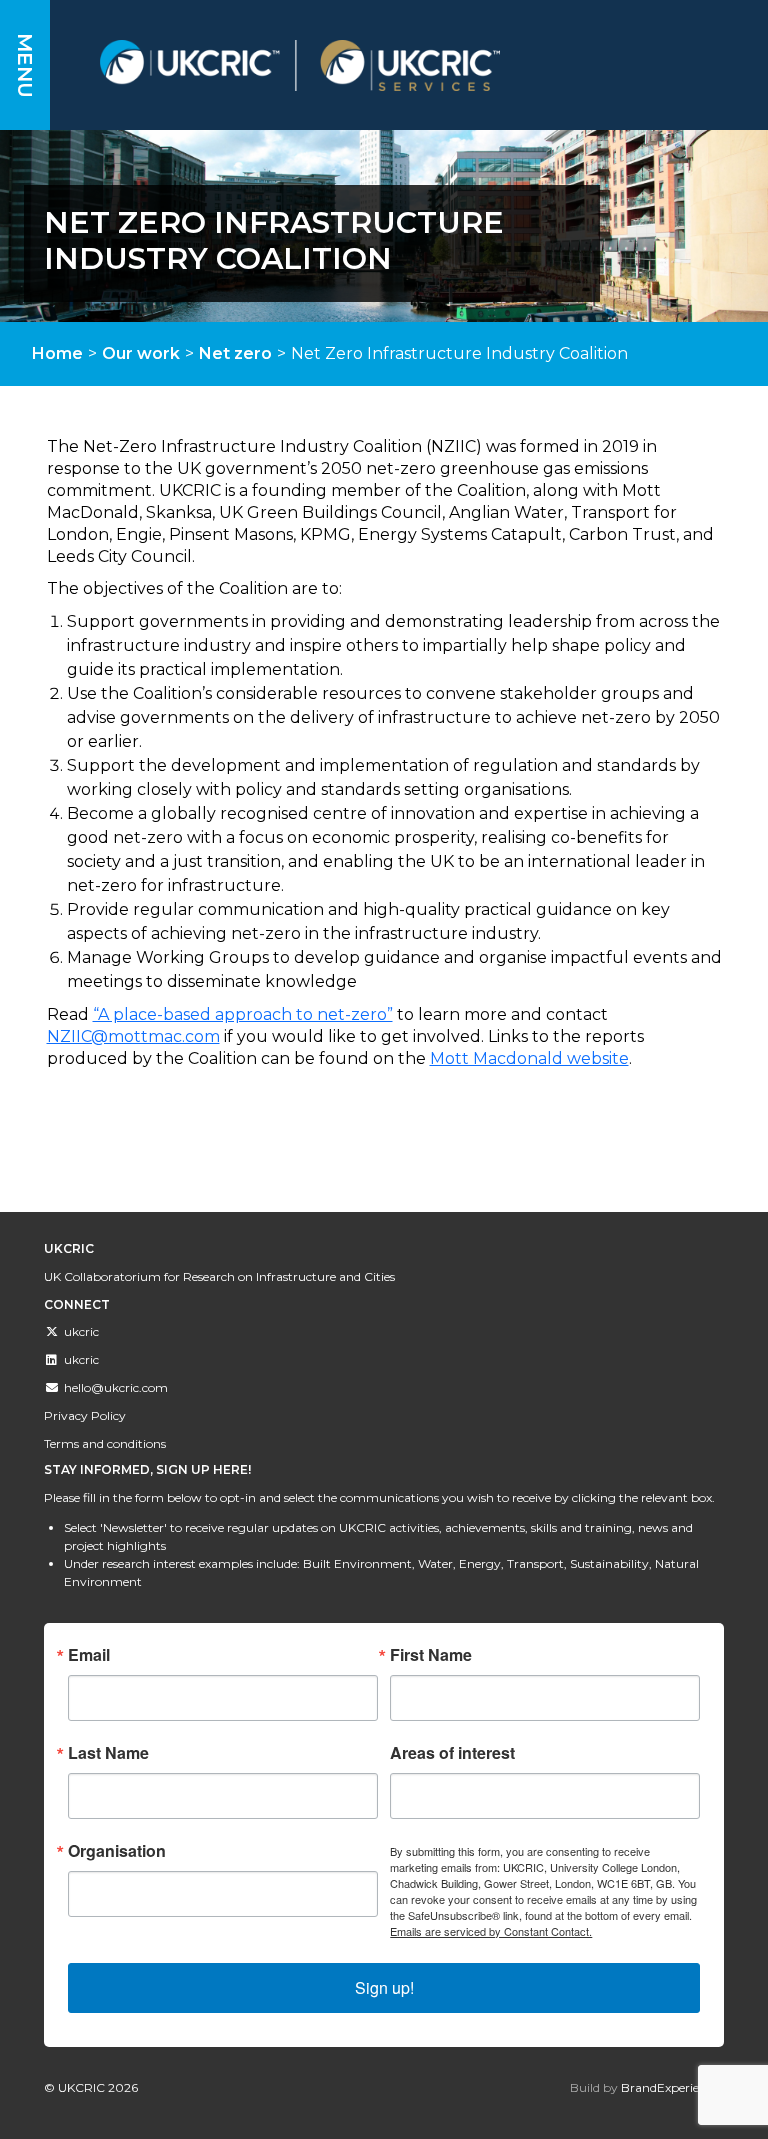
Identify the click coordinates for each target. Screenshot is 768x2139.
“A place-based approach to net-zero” (243, 1014)
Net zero (235, 353)
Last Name (108, 1753)
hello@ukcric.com (116, 1387)
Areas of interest (452, 1753)
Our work (141, 353)
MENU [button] (25, 65)
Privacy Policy (85, 1415)
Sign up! (384, 1987)
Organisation (117, 1851)
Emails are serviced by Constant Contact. (491, 1931)
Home (57, 353)
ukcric (81, 1331)
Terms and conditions (105, 1443)
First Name (431, 1655)
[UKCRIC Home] (394, 65)
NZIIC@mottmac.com (133, 1036)
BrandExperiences (672, 2087)
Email (89, 1655)
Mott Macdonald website (529, 1058)
